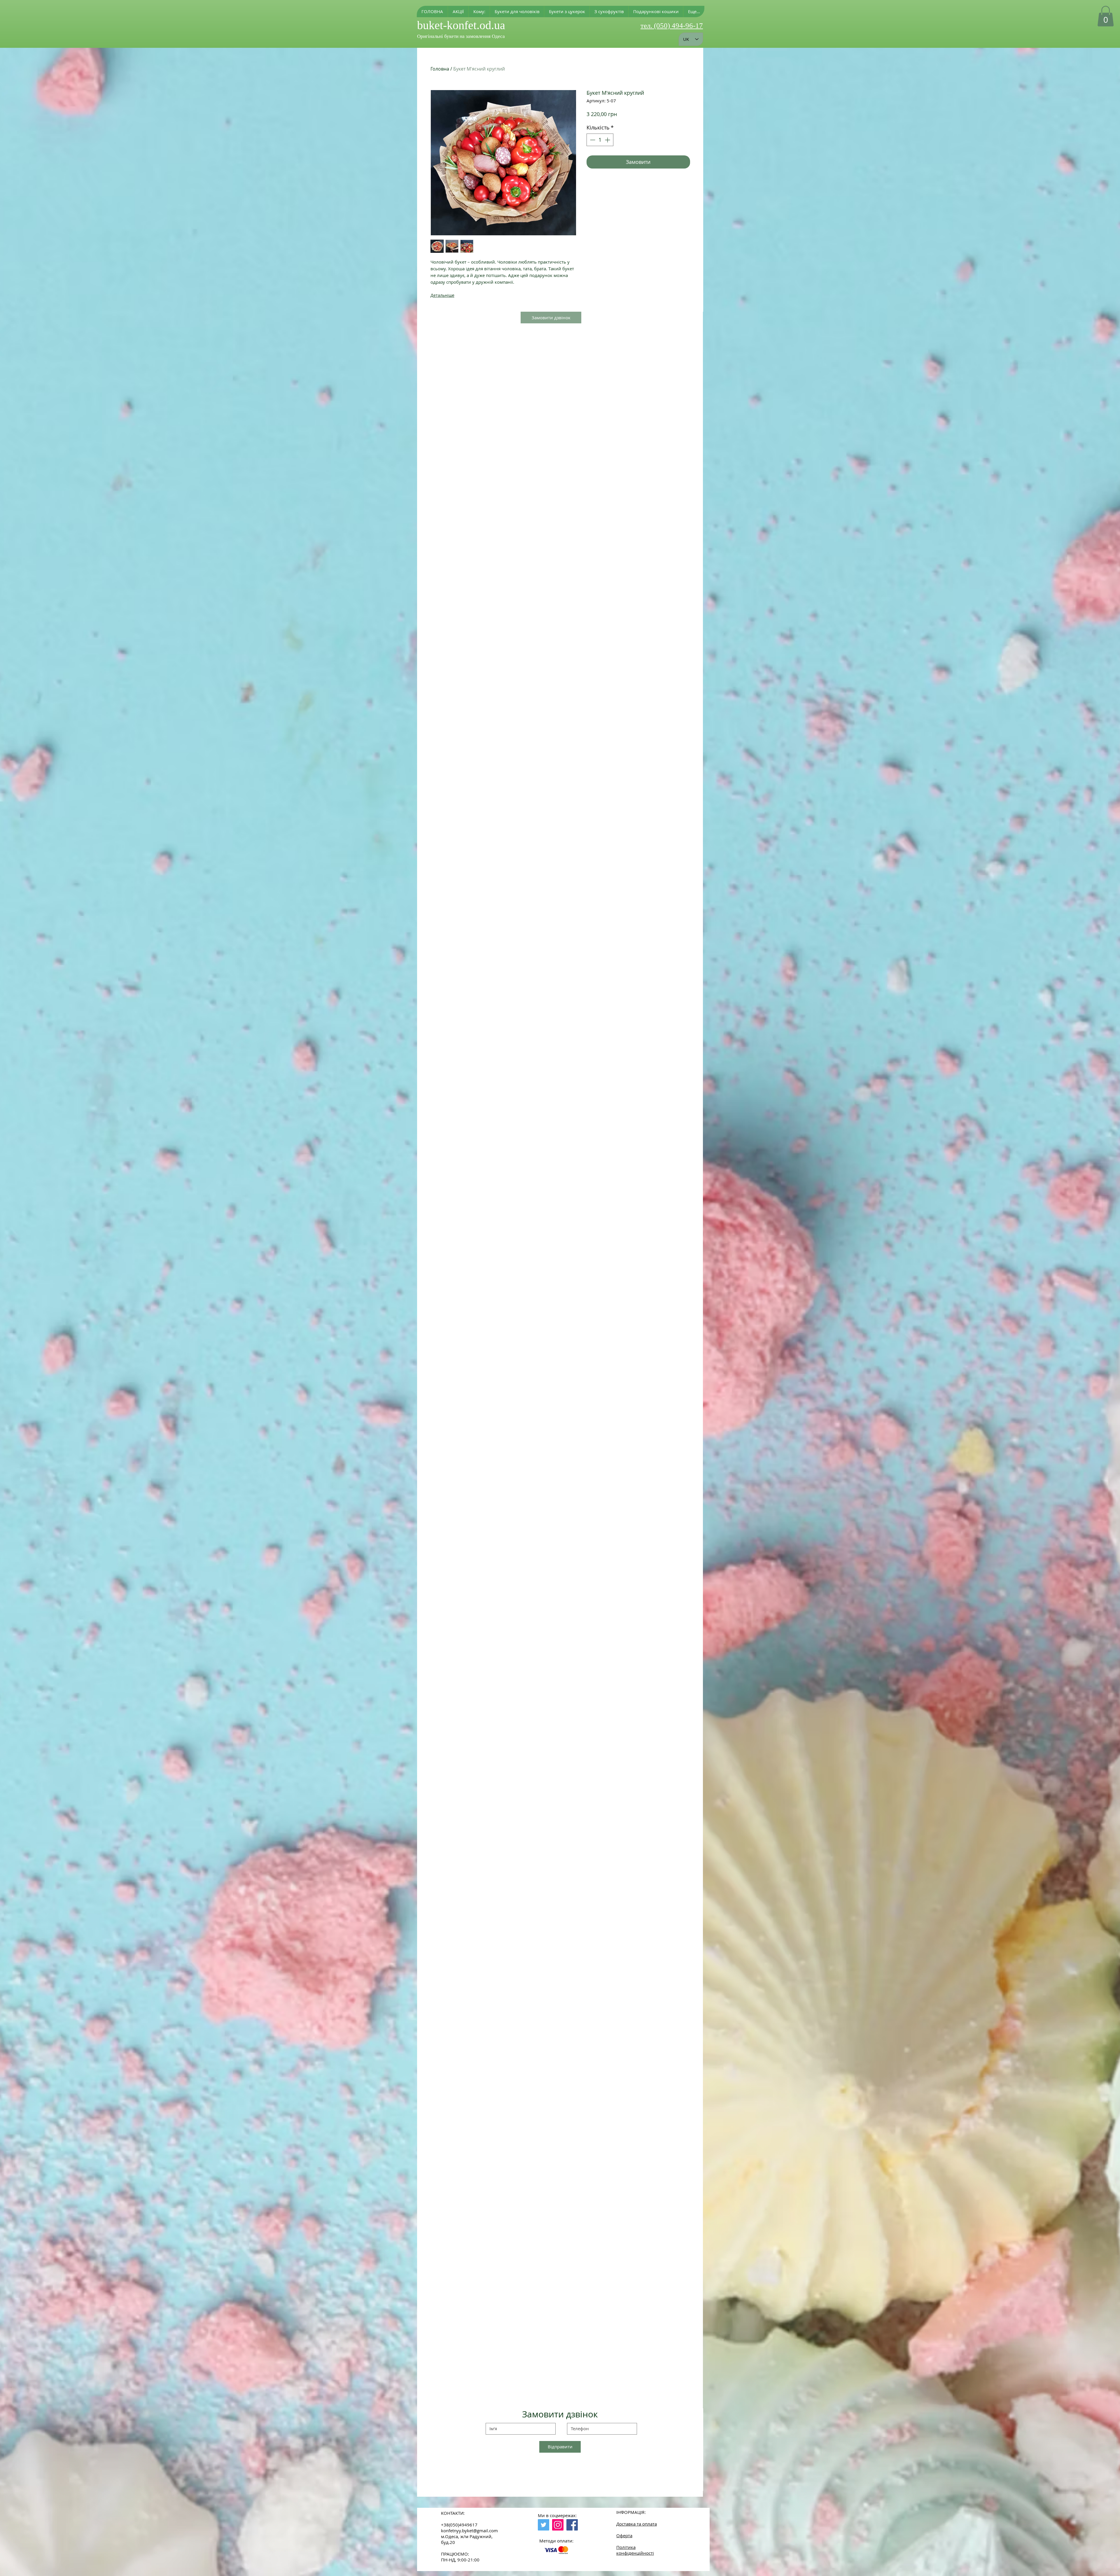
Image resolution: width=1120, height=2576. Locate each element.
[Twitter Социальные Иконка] (544, 2525)
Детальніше (442, 295)
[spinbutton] (600, 140)
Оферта (624, 2535)
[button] (479, 12)
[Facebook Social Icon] (572, 2525)
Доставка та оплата (637, 2524)
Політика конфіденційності (635, 2550)
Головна (440, 69)
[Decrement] (592, 140)
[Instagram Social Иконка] (558, 2525)
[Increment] (608, 140)
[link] (1106, 16)
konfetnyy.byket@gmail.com (469, 2531)
